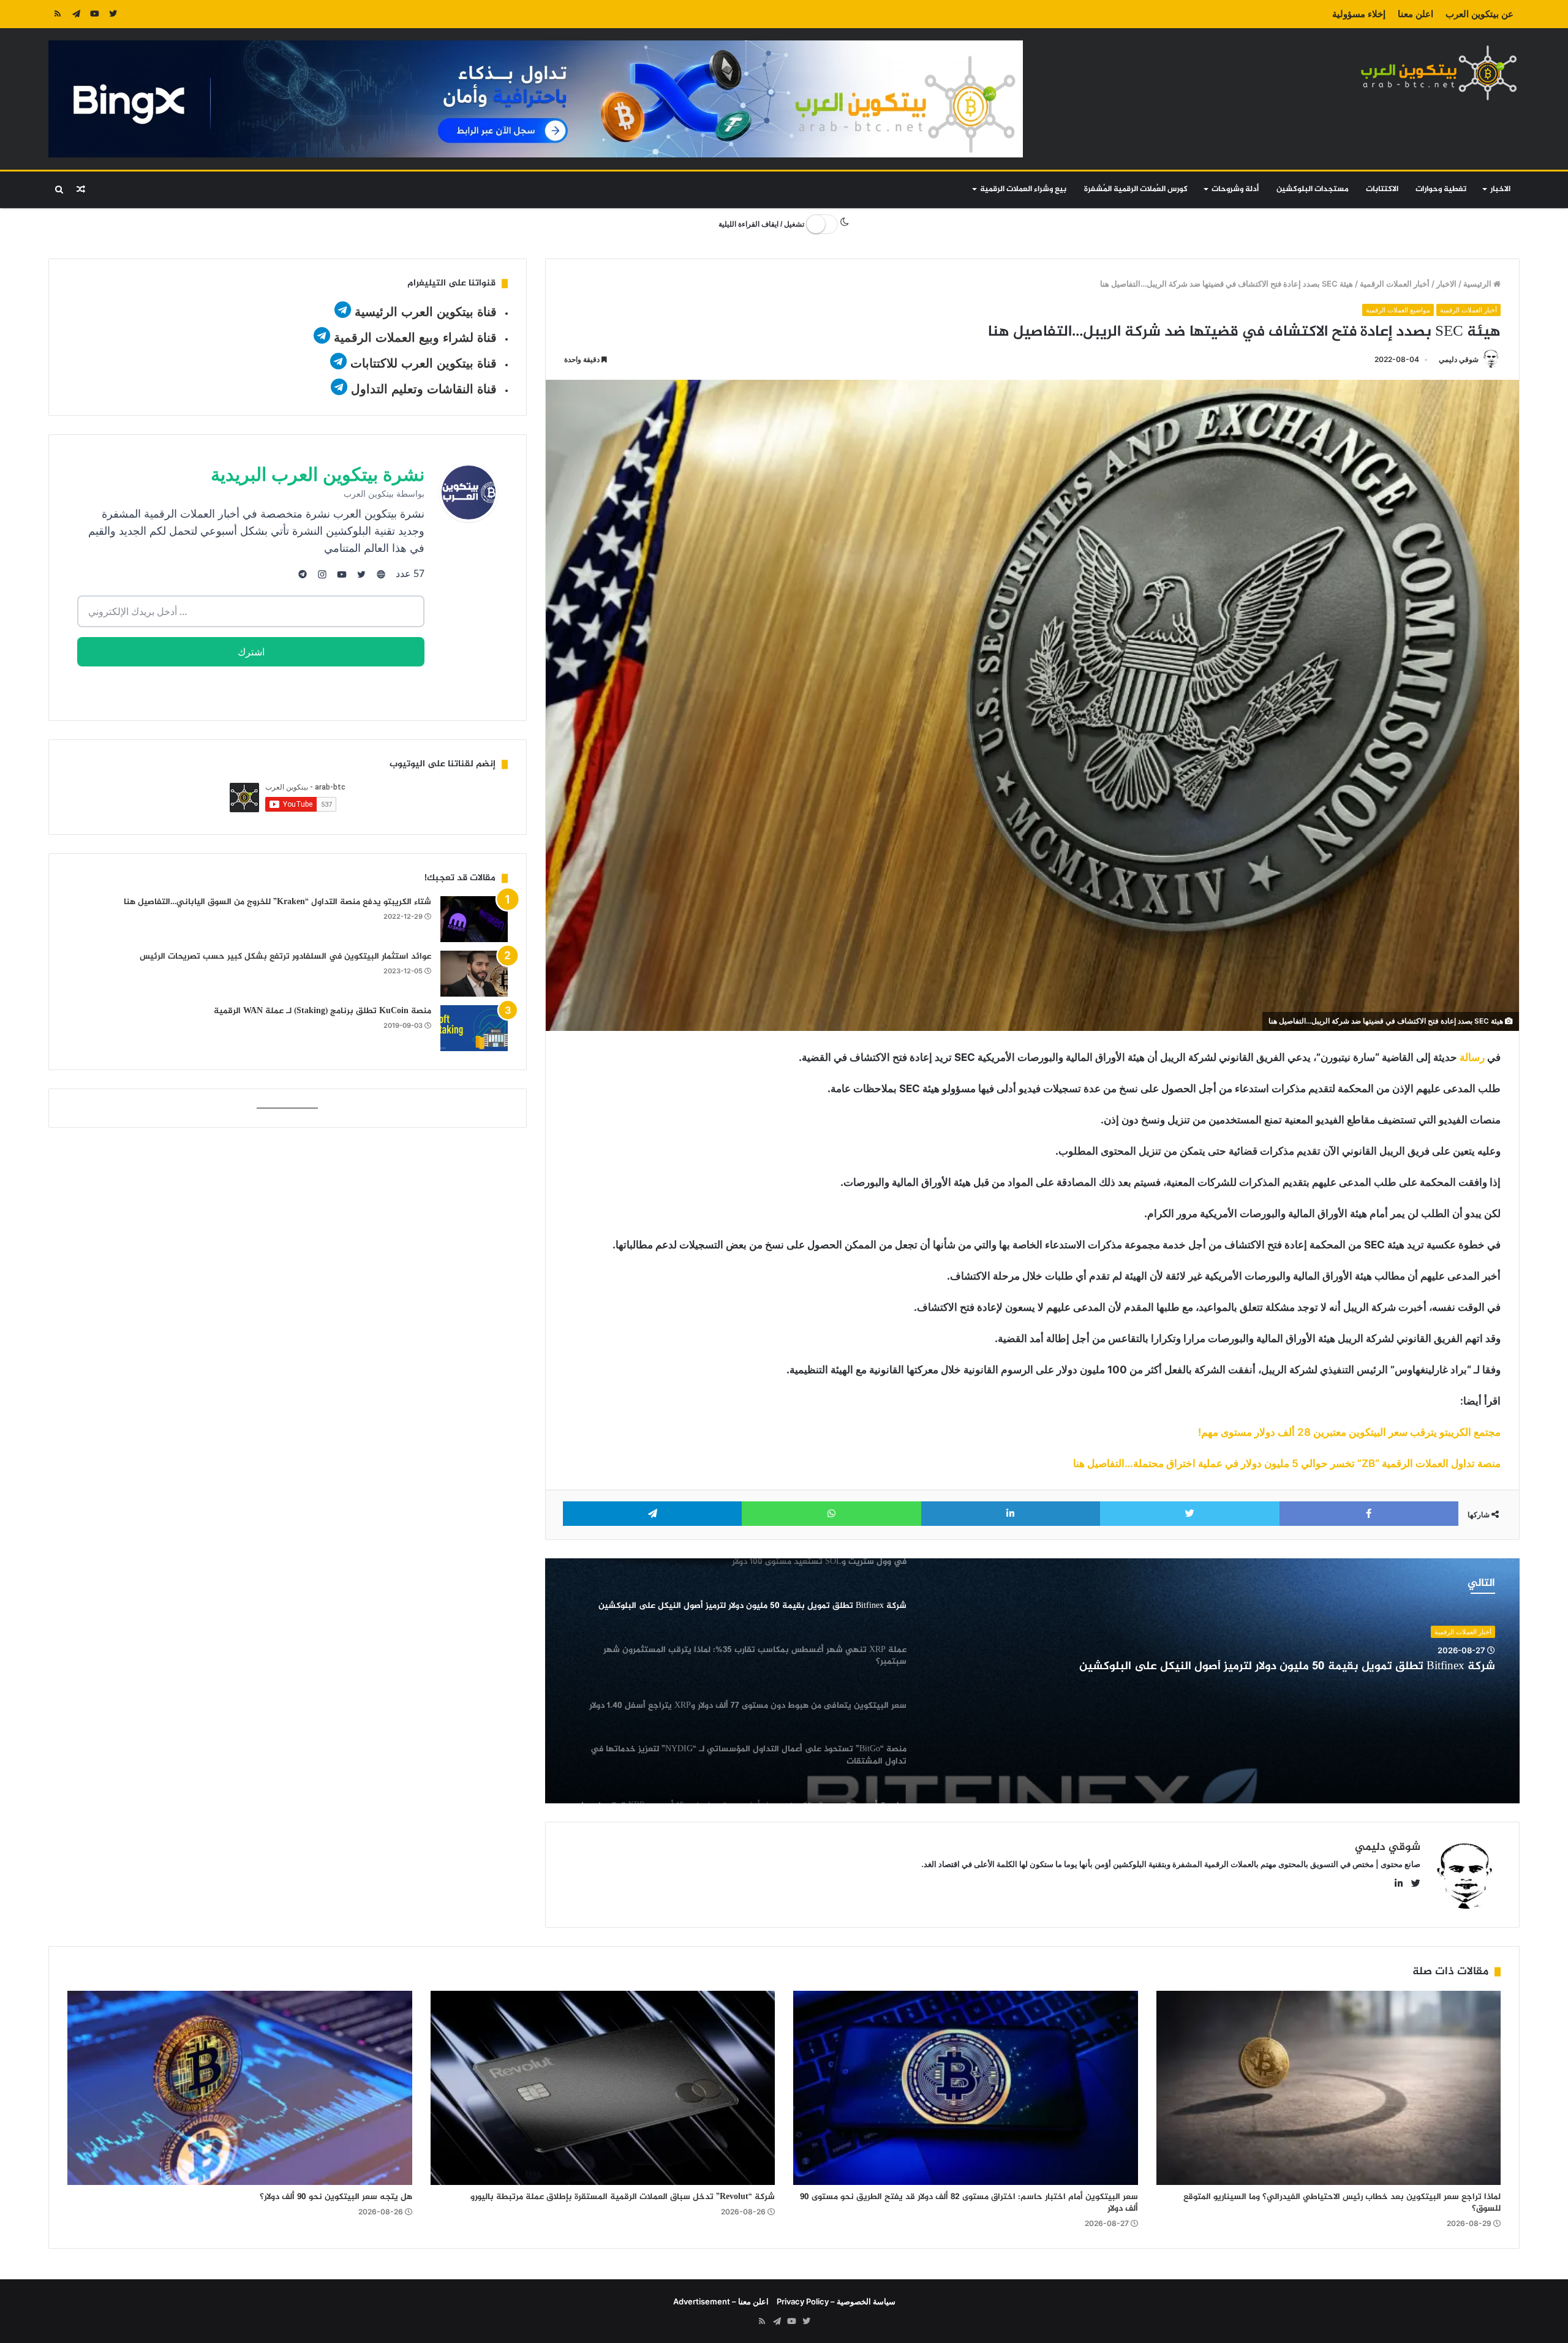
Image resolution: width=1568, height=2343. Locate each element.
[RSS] (58, 14)
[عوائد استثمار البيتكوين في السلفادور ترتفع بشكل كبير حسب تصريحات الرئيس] (474, 974)
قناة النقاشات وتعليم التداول (424, 389)
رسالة (1471, 1057)
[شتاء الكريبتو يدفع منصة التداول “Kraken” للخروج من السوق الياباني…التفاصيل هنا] (474, 919)
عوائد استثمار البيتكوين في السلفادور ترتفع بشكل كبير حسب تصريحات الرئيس (285, 956)
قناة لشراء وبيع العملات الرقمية (415, 338)
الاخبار (1500, 189)
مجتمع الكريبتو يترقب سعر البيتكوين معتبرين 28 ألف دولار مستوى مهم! (1349, 1432)
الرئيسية (1478, 284)
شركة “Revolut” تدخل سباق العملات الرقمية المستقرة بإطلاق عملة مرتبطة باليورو (623, 2197)
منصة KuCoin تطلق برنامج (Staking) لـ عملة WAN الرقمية (322, 1011)
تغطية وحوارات (1441, 189)
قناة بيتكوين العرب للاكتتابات (422, 363)
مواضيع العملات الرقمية (1398, 310)
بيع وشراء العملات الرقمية (1023, 189)
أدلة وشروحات (1235, 189)
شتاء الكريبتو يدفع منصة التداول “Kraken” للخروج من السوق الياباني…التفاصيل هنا (277, 902)
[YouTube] (94, 14)
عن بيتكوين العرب (1479, 14)
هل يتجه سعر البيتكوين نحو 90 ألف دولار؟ (336, 2197)
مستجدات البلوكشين (1313, 189)
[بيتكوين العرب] (1439, 73)
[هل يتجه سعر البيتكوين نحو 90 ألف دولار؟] (240, 2088)
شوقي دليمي (1459, 359)
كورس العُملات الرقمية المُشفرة (1136, 189)
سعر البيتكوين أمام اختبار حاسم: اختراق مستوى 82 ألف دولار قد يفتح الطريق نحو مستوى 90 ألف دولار (969, 2203)
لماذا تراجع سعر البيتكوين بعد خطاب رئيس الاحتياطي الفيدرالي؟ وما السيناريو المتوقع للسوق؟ (1342, 2203)
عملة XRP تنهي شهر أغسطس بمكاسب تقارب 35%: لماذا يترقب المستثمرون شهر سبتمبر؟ (1270, 1667)
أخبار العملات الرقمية (1395, 284)
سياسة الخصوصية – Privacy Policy (836, 2301)
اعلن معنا (1415, 14)
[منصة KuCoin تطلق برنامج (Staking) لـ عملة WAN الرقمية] (474, 1028)
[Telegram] (76, 14)
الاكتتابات (1382, 189)
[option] (1032, 1681)
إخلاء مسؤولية (1359, 14)
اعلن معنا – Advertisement (721, 2301)
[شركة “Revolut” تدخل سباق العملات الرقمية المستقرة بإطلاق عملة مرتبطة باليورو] (603, 2088)
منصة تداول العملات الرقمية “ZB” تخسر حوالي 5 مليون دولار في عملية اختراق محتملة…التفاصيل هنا (1287, 1463)
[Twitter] (113, 14)
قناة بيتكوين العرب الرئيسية (426, 312)
